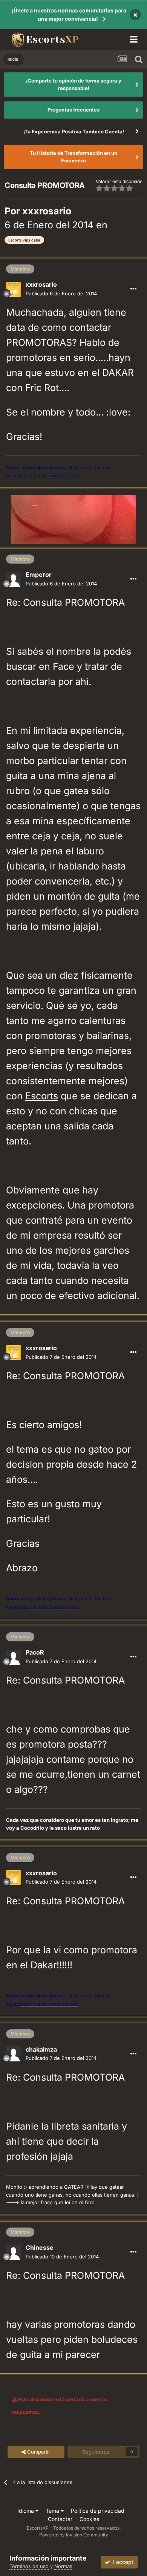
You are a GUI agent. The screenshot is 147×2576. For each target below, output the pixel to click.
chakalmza (41, 2049)
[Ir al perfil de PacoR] (14, 1657)
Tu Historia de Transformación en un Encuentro (73, 157)
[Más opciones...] (133, 289)
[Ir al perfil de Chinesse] (14, 2252)
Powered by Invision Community (74, 2535)
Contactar (60, 2519)
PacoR (35, 1652)
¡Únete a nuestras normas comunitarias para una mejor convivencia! (69, 15)
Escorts (42, 1096)
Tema (53, 2511)
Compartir (38, 2452)
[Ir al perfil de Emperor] (14, 579)
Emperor (39, 574)
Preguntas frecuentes (73, 110)
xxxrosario (47, 211)
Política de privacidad (98, 2511)
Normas (63, 2566)
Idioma (26, 2511)
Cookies (89, 2519)
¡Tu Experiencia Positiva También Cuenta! (74, 131)
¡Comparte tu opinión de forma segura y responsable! (74, 84)
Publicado (61, 293)
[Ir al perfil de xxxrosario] (14, 289)
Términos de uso (29, 2566)
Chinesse (40, 2248)
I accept (122, 2562)
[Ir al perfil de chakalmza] (14, 2054)
